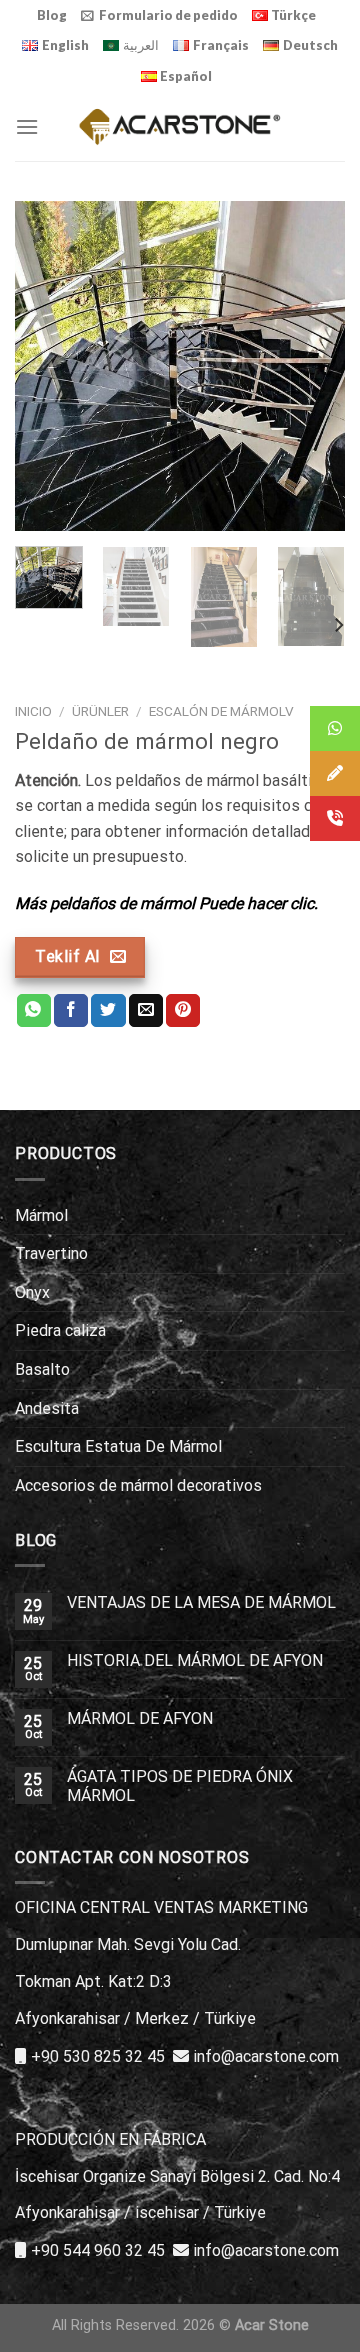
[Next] (313, 366)
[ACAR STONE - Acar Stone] (180, 126)
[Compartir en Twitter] (108, 1011)
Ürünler (100, 711)
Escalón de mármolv (221, 711)
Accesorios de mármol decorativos (138, 1485)
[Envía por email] (146, 1011)
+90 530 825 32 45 (98, 2056)
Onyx (32, 1292)
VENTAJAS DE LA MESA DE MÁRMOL (201, 1602)
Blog (52, 15)
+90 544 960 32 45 (98, 2250)
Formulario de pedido (168, 15)
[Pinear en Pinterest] (183, 1011)
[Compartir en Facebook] (71, 1011)
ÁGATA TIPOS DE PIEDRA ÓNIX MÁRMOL (180, 1786)
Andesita (47, 1408)
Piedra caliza (60, 1330)
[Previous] (47, 366)
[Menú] (27, 126)
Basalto (42, 1369)
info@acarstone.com (266, 2056)
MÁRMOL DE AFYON (140, 1718)
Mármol (41, 1215)
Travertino (51, 1253)
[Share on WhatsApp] (34, 1011)
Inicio (33, 711)
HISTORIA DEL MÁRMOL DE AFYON (195, 1660)
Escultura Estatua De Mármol (118, 1446)
